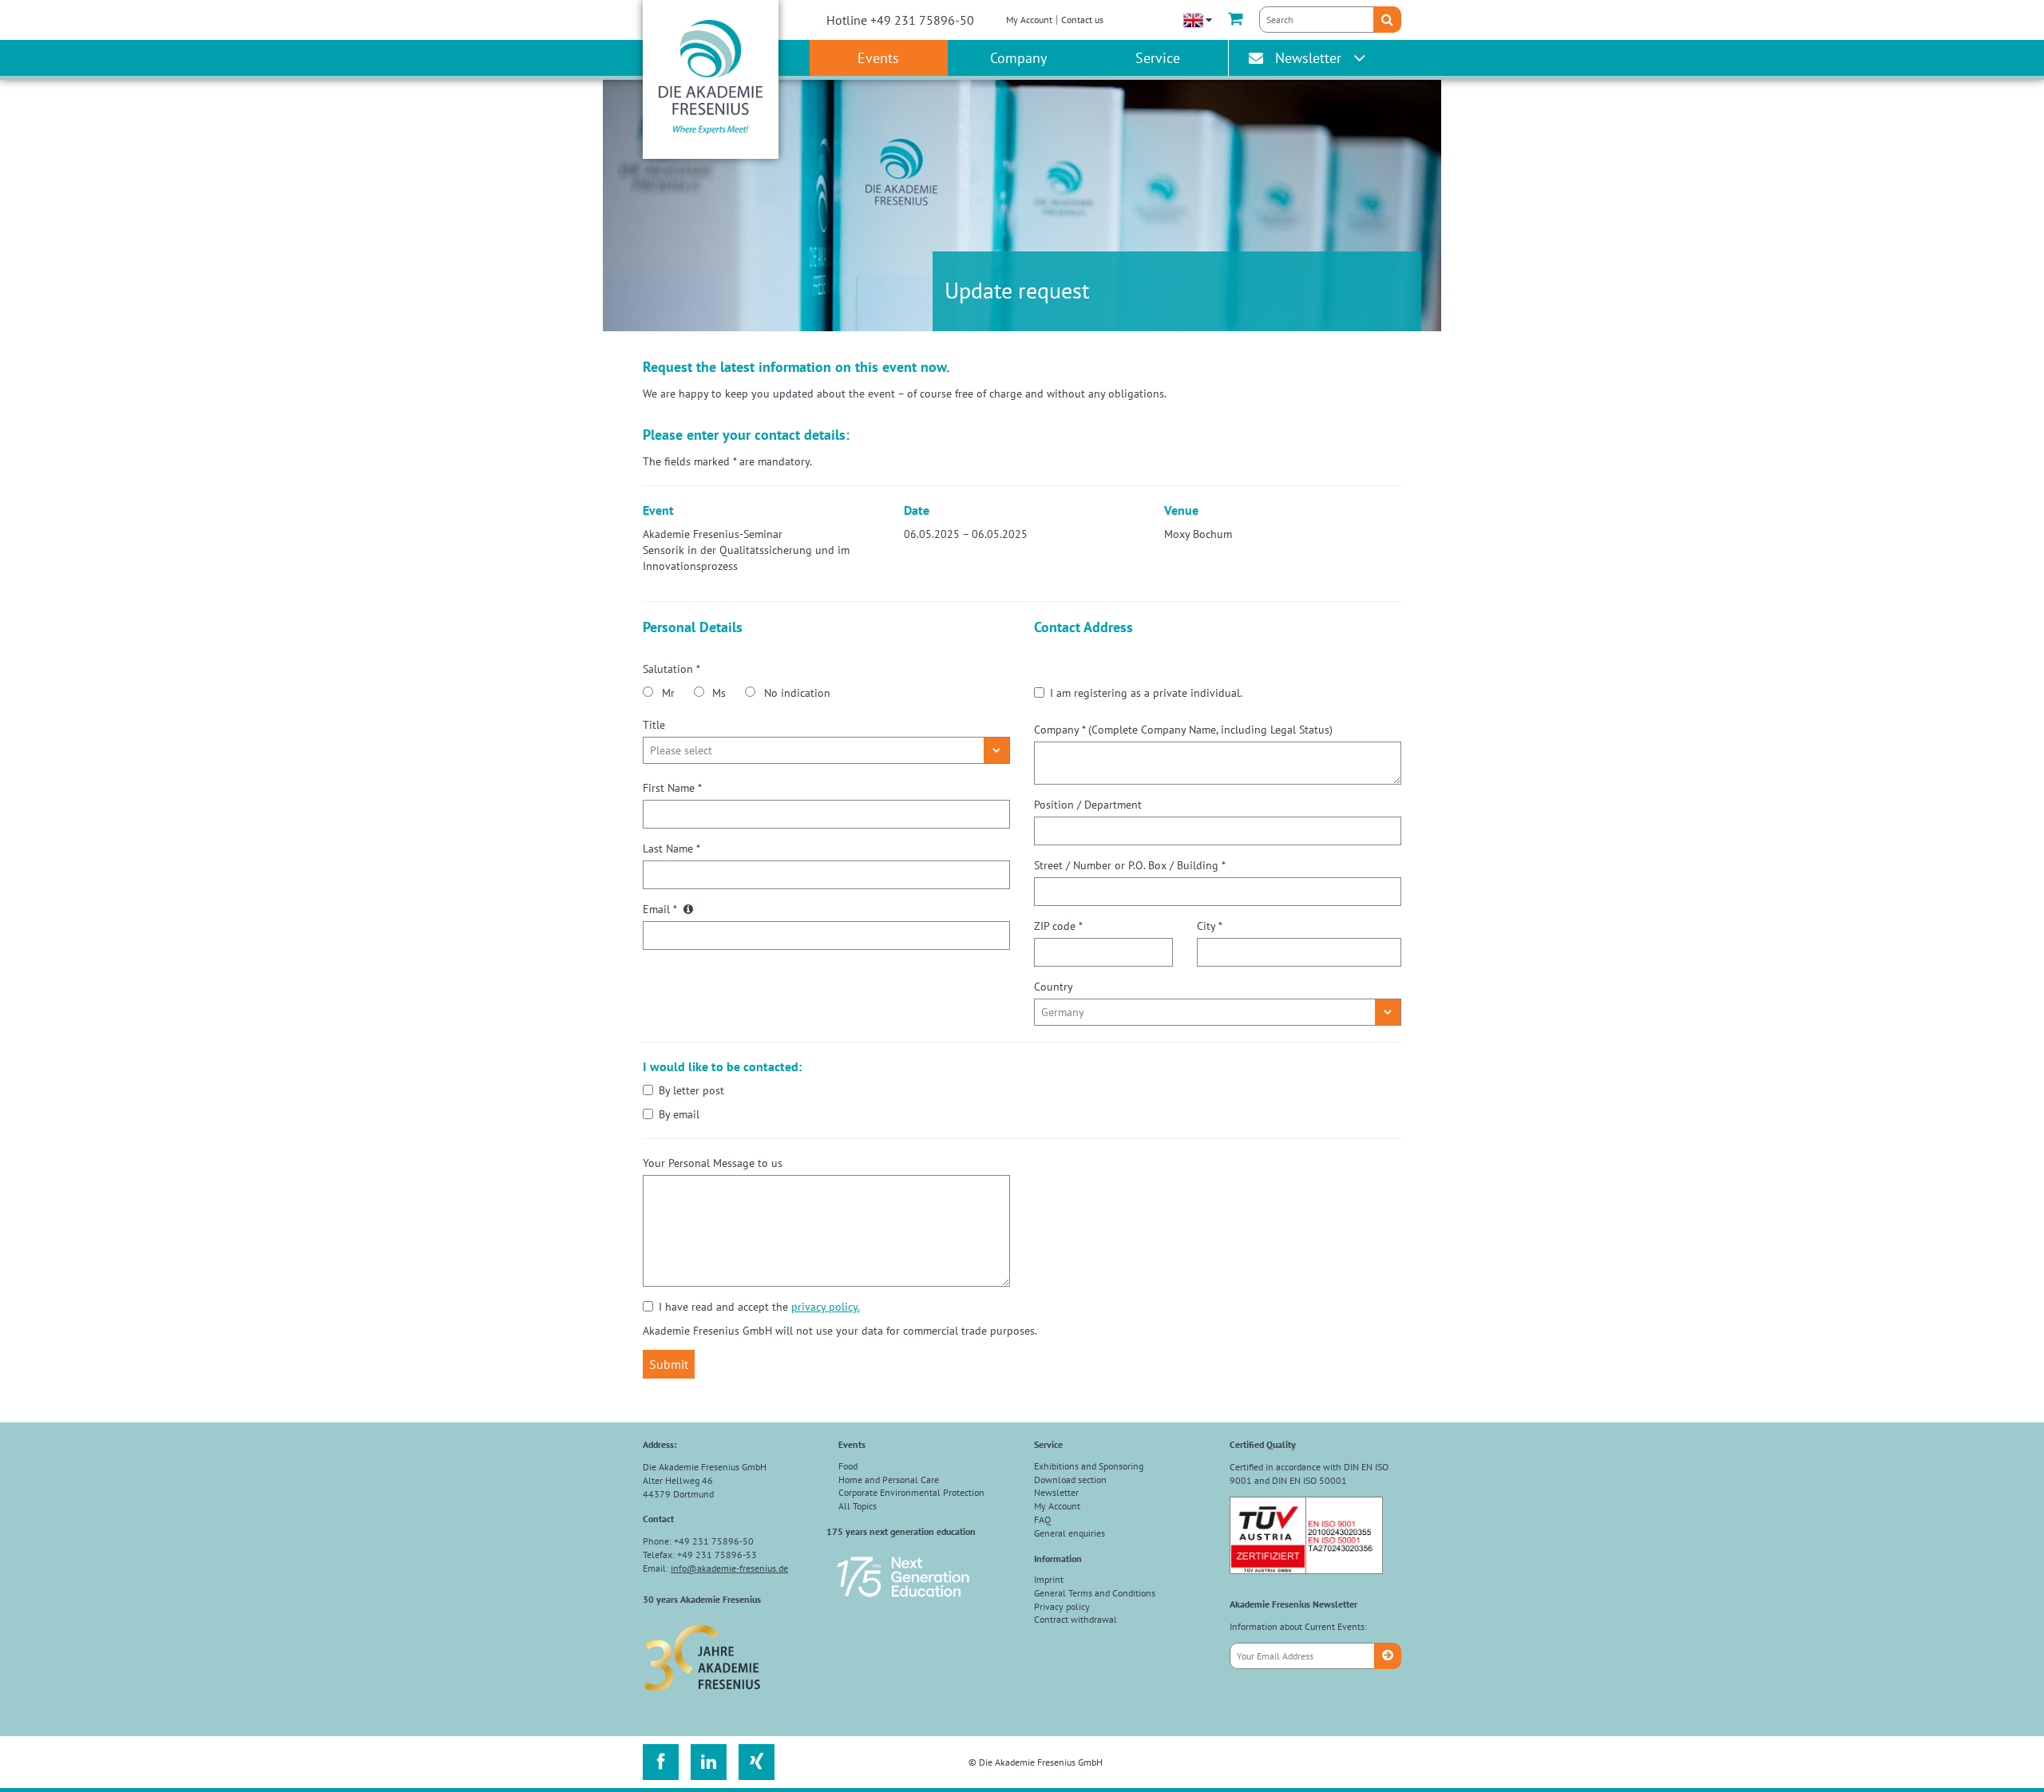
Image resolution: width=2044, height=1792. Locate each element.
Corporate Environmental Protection (911, 1492)
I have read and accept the (759, 1307)
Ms (719, 693)
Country (1054, 987)
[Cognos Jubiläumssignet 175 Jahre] (903, 1604)
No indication (797, 693)
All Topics (858, 1506)
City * (1210, 926)
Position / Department (1088, 805)
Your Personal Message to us (713, 1163)
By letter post (691, 1090)
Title (654, 725)
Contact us (1082, 20)
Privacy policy (1062, 1606)
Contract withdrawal (1075, 1619)
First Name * (672, 788)
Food (848, 1466)
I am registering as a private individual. (1146, 693)
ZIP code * (1058, 926)
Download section (1070, 1479)
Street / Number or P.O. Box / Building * (1130, 865)
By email (679, 1114)
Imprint (1049, 1579)
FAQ (1042, 1519)
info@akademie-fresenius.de (729, 1568)
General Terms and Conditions (1095, 1593)
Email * (661, 909)
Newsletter (1308, 58)
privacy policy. (826, 1307)
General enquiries (1070, 1533)
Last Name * (671, 849)
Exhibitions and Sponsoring (1089, 1466)
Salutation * (671, 669)
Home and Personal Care (889, 1479)
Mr (668, 693)
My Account (1029, 20)
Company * (1183, 730)
